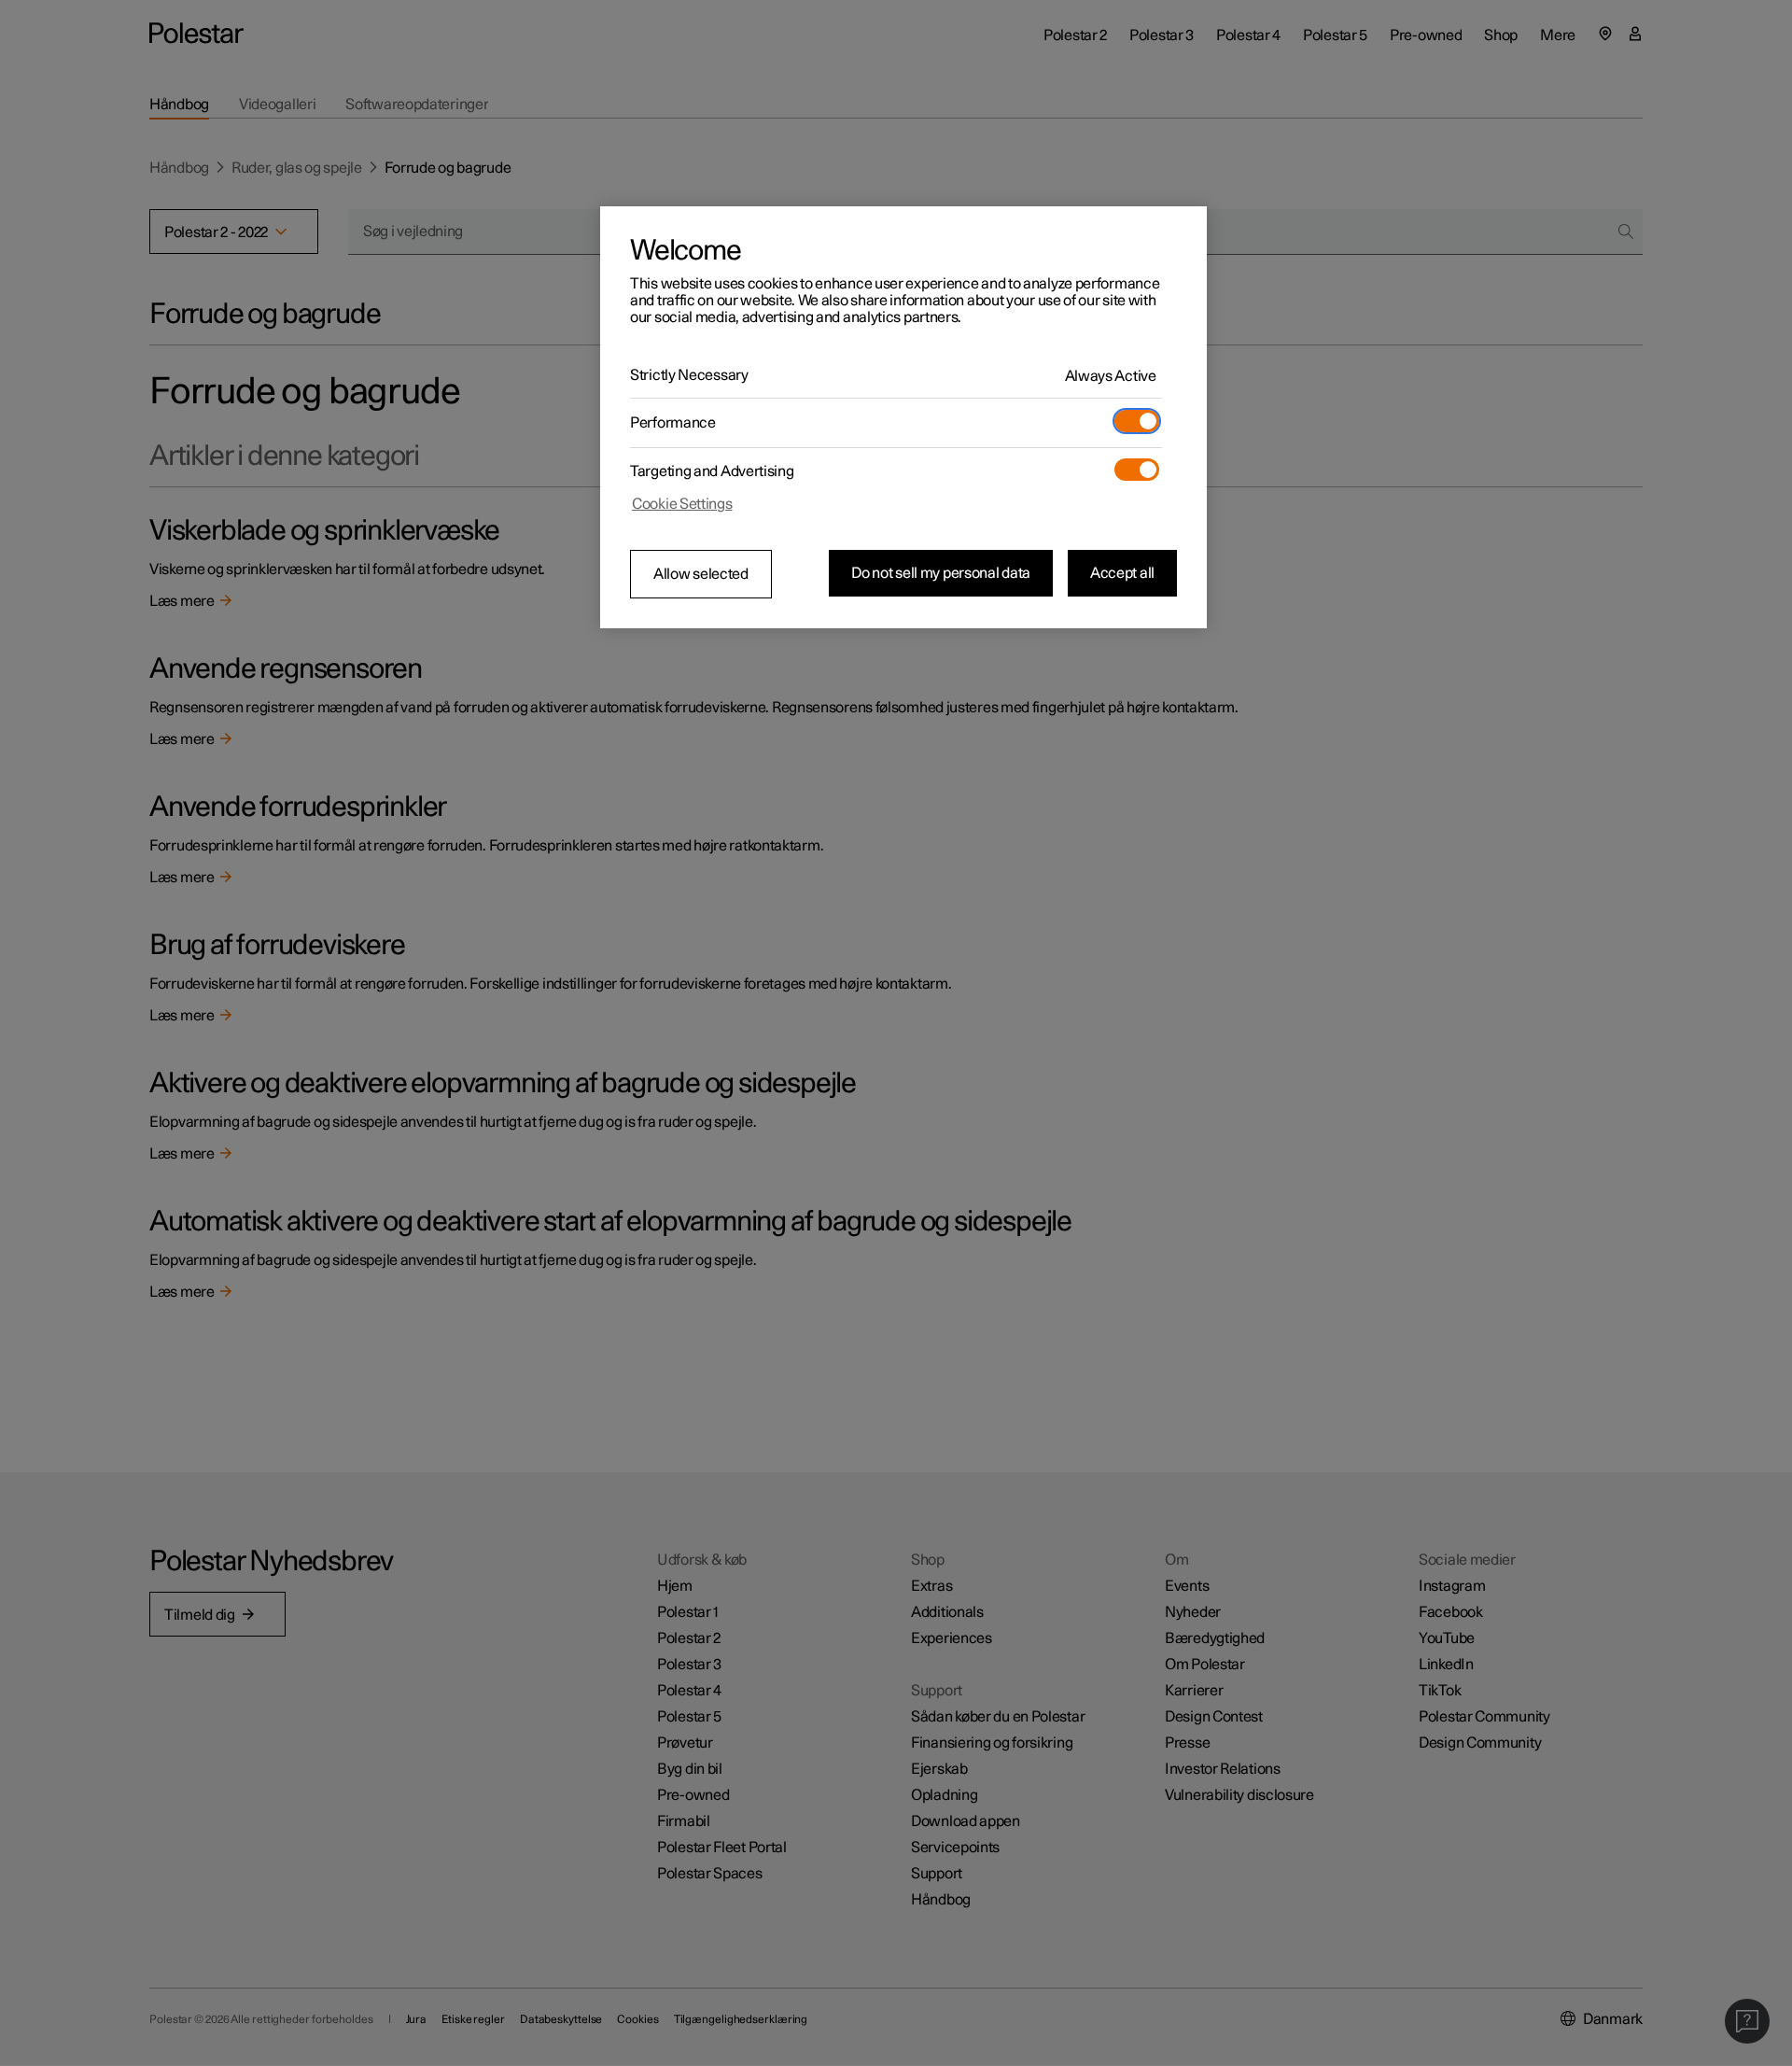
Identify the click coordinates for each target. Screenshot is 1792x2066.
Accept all (1122, 573)
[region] (903, 417)
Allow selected (701, 574)
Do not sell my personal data (941, 573)
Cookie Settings (682, 504)
